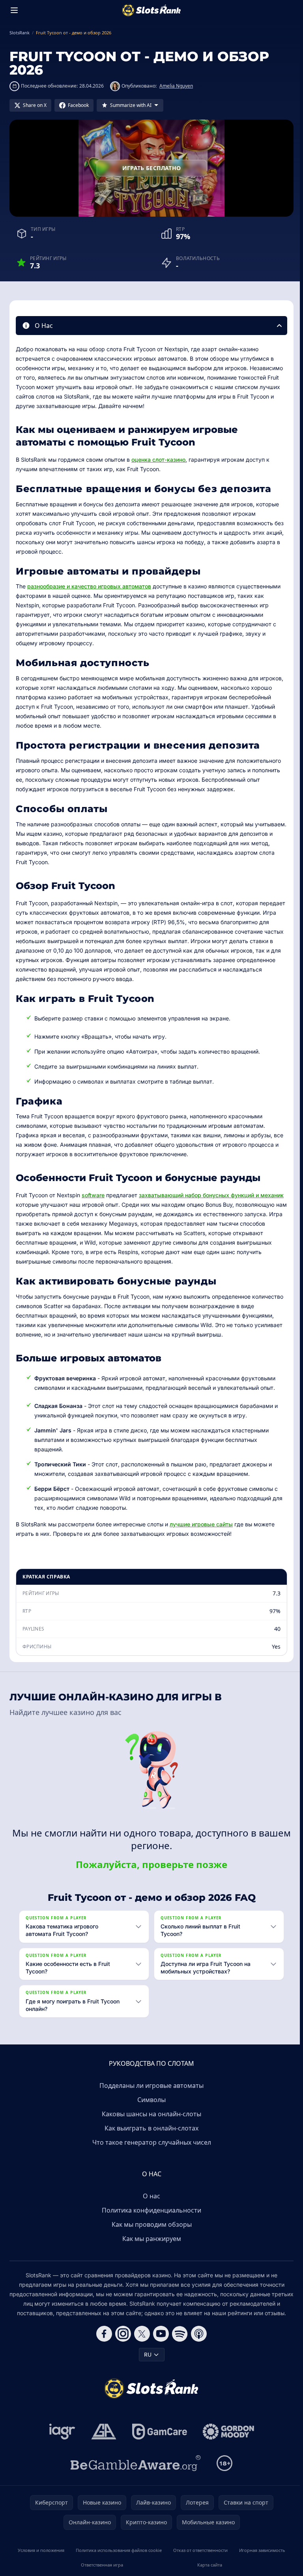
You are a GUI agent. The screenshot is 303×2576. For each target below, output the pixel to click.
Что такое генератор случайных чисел (150, 2142)
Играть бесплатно (152, 168)
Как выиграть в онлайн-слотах (150, 2128)
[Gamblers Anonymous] (102, 2432)
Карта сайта (208, 2565)
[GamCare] (158, 2432)
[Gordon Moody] (227, 2432)
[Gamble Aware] (134, 2463)
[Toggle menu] (14, 10)
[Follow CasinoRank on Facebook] (103, 2334)
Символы (150, 2100)
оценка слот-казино (158, 460)
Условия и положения (40, 2550)
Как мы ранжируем (150, 2239)
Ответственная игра (101, 2565)
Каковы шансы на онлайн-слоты (150, 2114)
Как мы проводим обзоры (150, 2224)
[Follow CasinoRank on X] (140, 2334)
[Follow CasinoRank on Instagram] (122, 2334)
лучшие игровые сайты (201, 1524)
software (93, 1195)
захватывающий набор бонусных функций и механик (211, 1195)
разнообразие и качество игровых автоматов (89, 586)
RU (146, 2354)
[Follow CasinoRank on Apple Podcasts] (197, 2334)
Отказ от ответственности (198, 2550)
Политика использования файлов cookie (118, 2550)
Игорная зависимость (260, 2550)
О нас (150, 2196)
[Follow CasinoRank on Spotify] (178, 2334)
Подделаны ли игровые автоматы (150, 2086)
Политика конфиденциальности (150, 2210)
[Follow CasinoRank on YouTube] (159, 2334)
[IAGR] (61, 2432)
